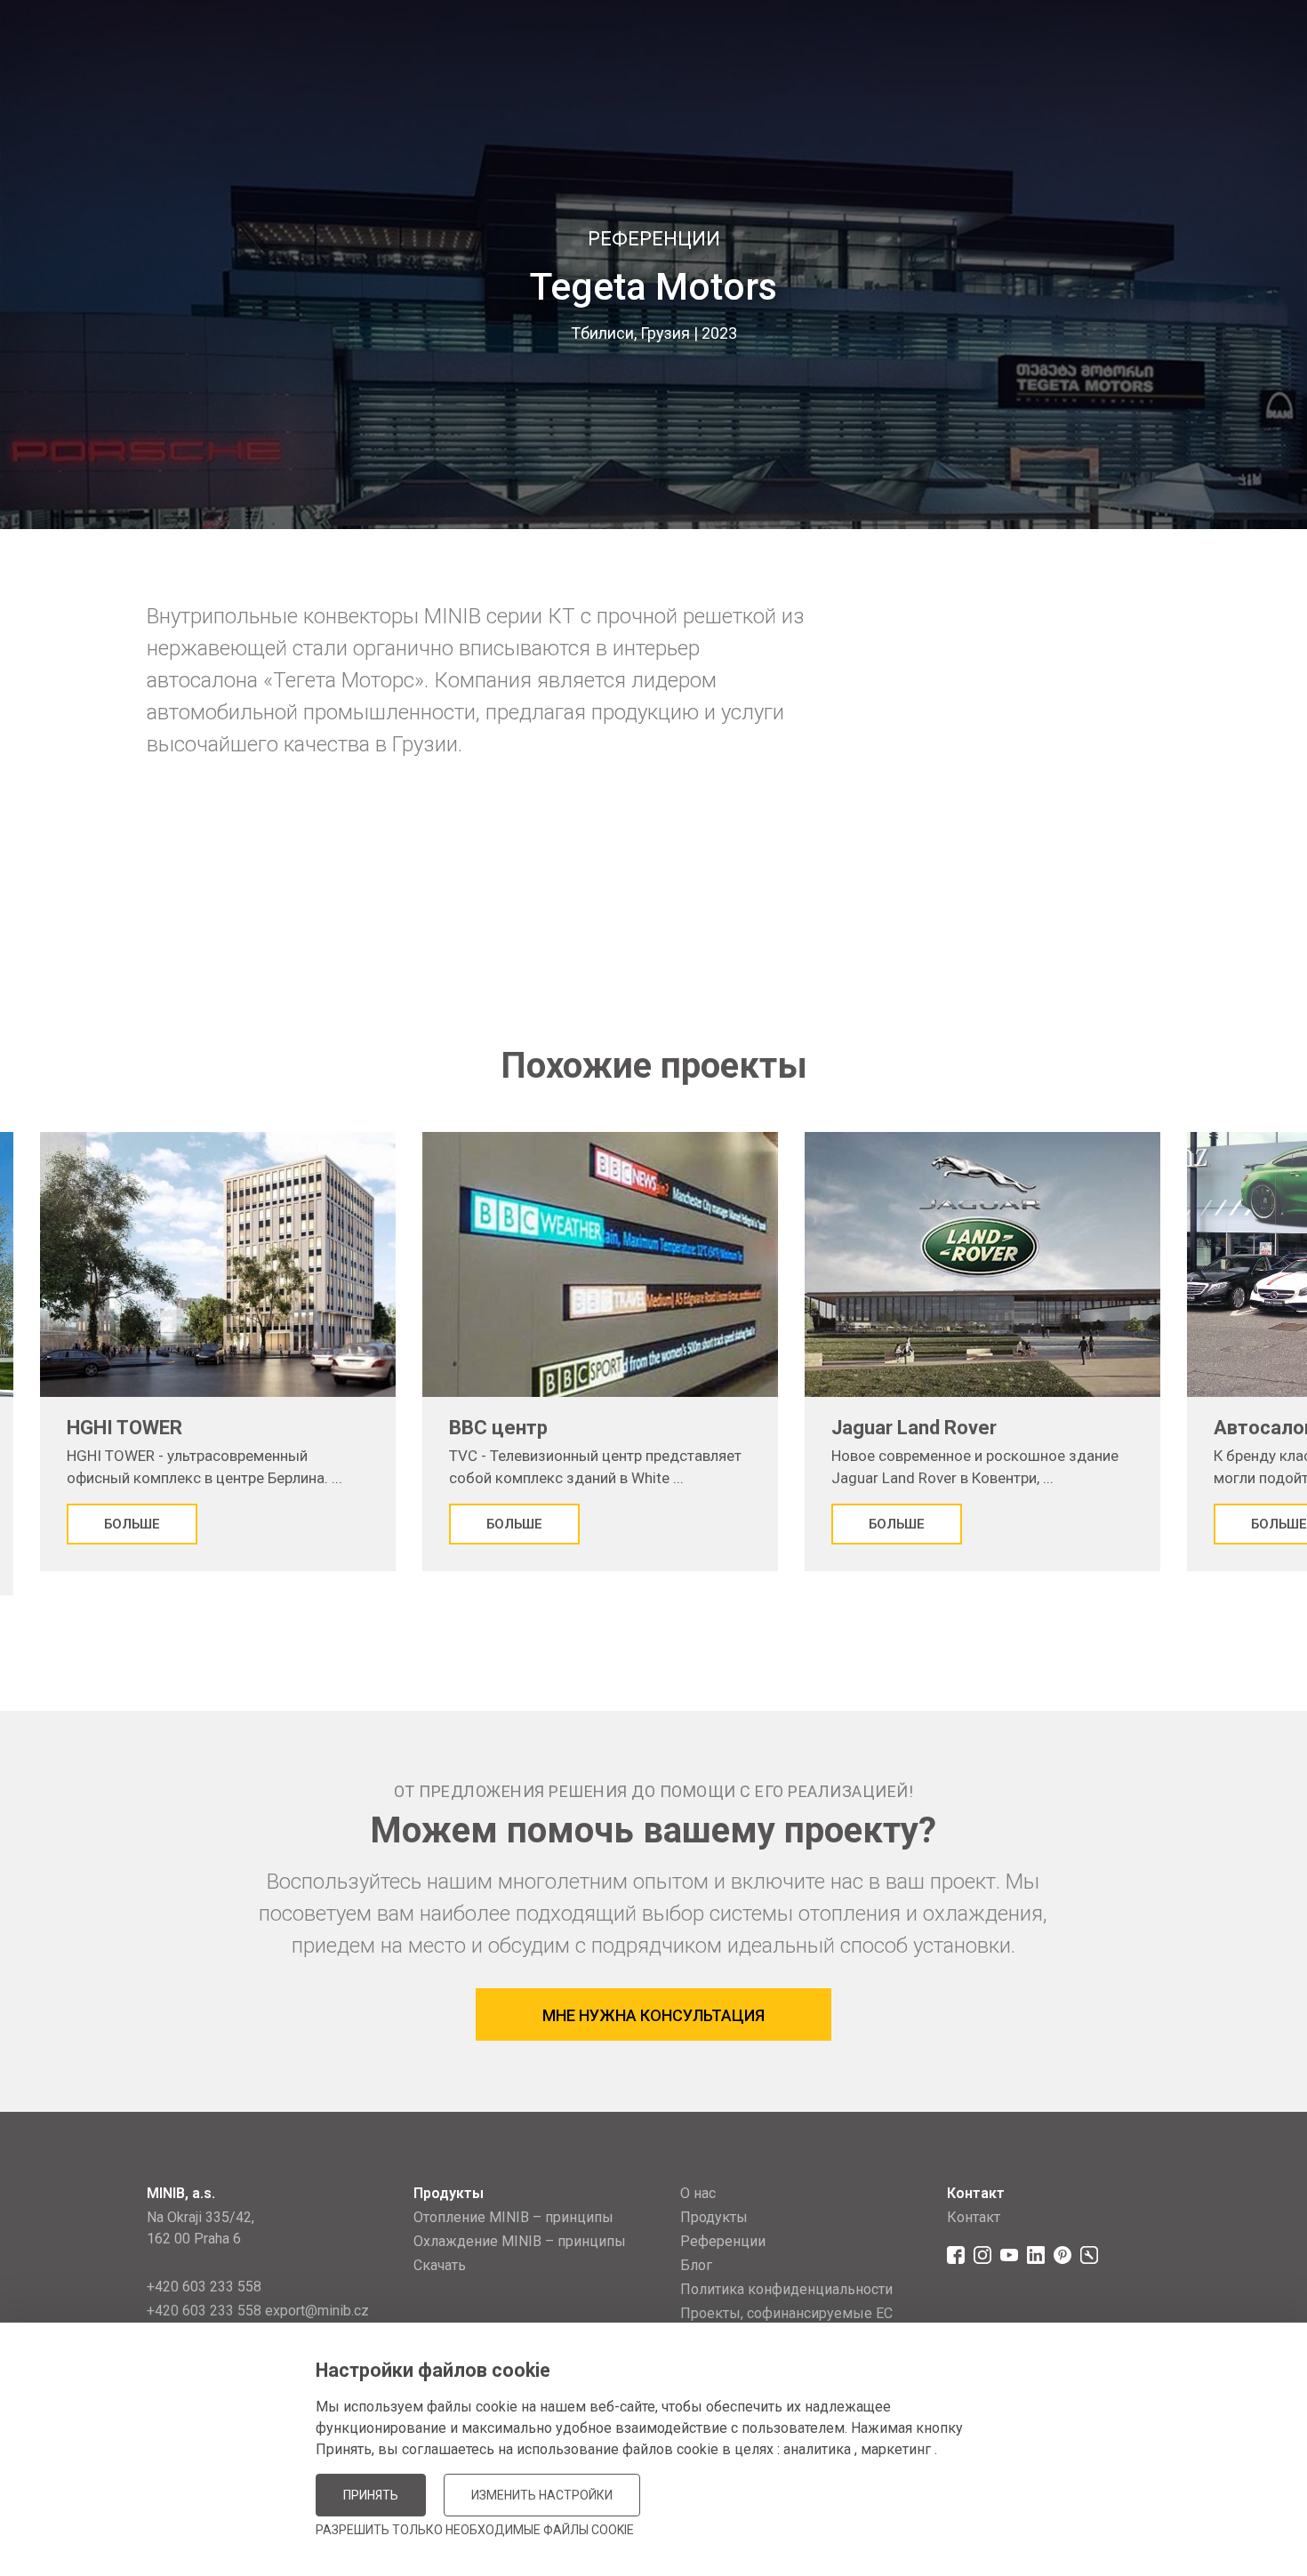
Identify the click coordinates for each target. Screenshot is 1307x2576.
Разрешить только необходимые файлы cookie (475, 2530)
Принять (371, 2495)
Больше (132, 1524)
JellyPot (1131, 2518)
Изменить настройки (542, 2495)
